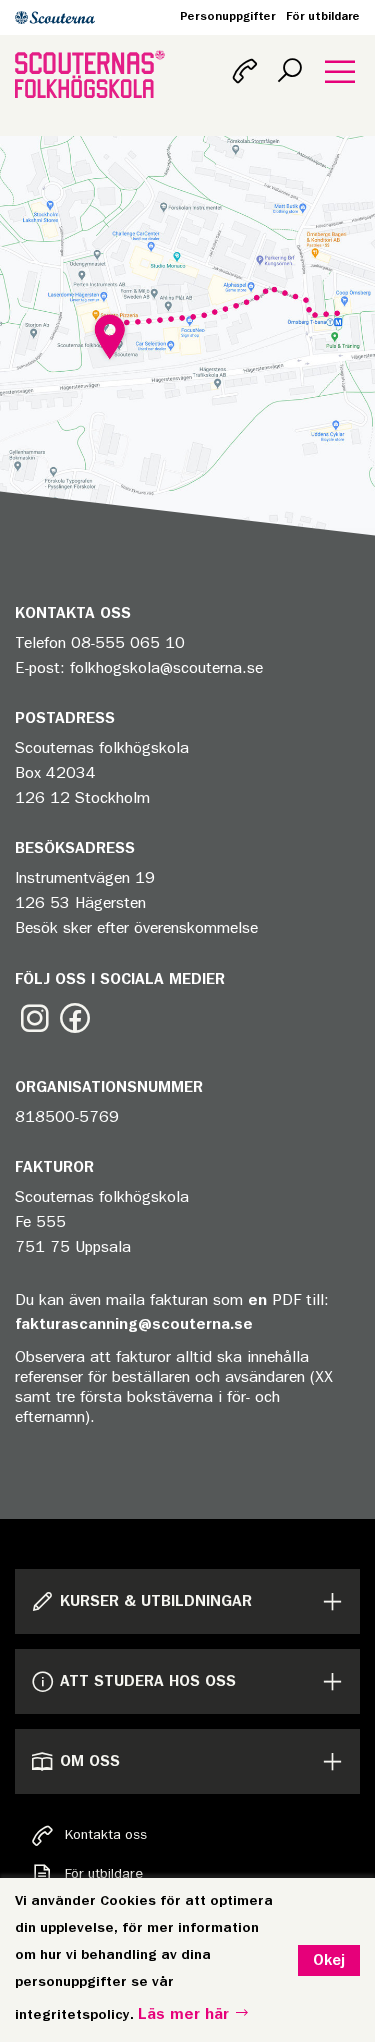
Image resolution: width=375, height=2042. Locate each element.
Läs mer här (186, 2014)
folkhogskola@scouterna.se (166, 668)
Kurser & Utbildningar (156, 1601)
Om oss (90, 1761)
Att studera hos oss (148, 1681)
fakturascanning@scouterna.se (134, 1324)
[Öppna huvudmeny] (340, 74)
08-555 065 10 (128, 643)
